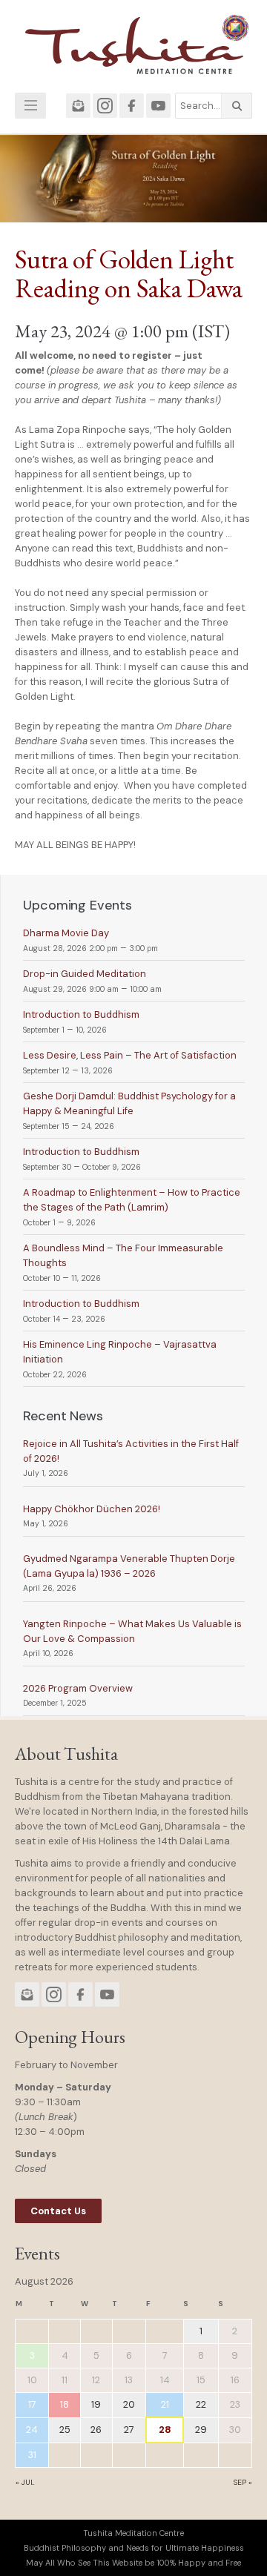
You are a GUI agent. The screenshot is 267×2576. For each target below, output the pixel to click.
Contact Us (58, 2211)
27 (129, 2430)
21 (165, 2404)
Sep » (243, 2482)
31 (32, 2455)
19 (96, 2404)
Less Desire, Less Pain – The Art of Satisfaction (130, 1055)
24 (32, 2430)
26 (96, 2430)
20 (129, 2404)
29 (201, 2430)
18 (65, 2404)
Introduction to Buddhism (81, 1014)
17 (32, 2404)
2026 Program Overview (78, 1688)
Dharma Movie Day (66, 933)
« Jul (25, 2482)
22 (201, 2404)
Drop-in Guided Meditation (85, 974)
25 (65, 2430)
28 (165, 2430)
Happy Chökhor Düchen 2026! (92, 1509)
